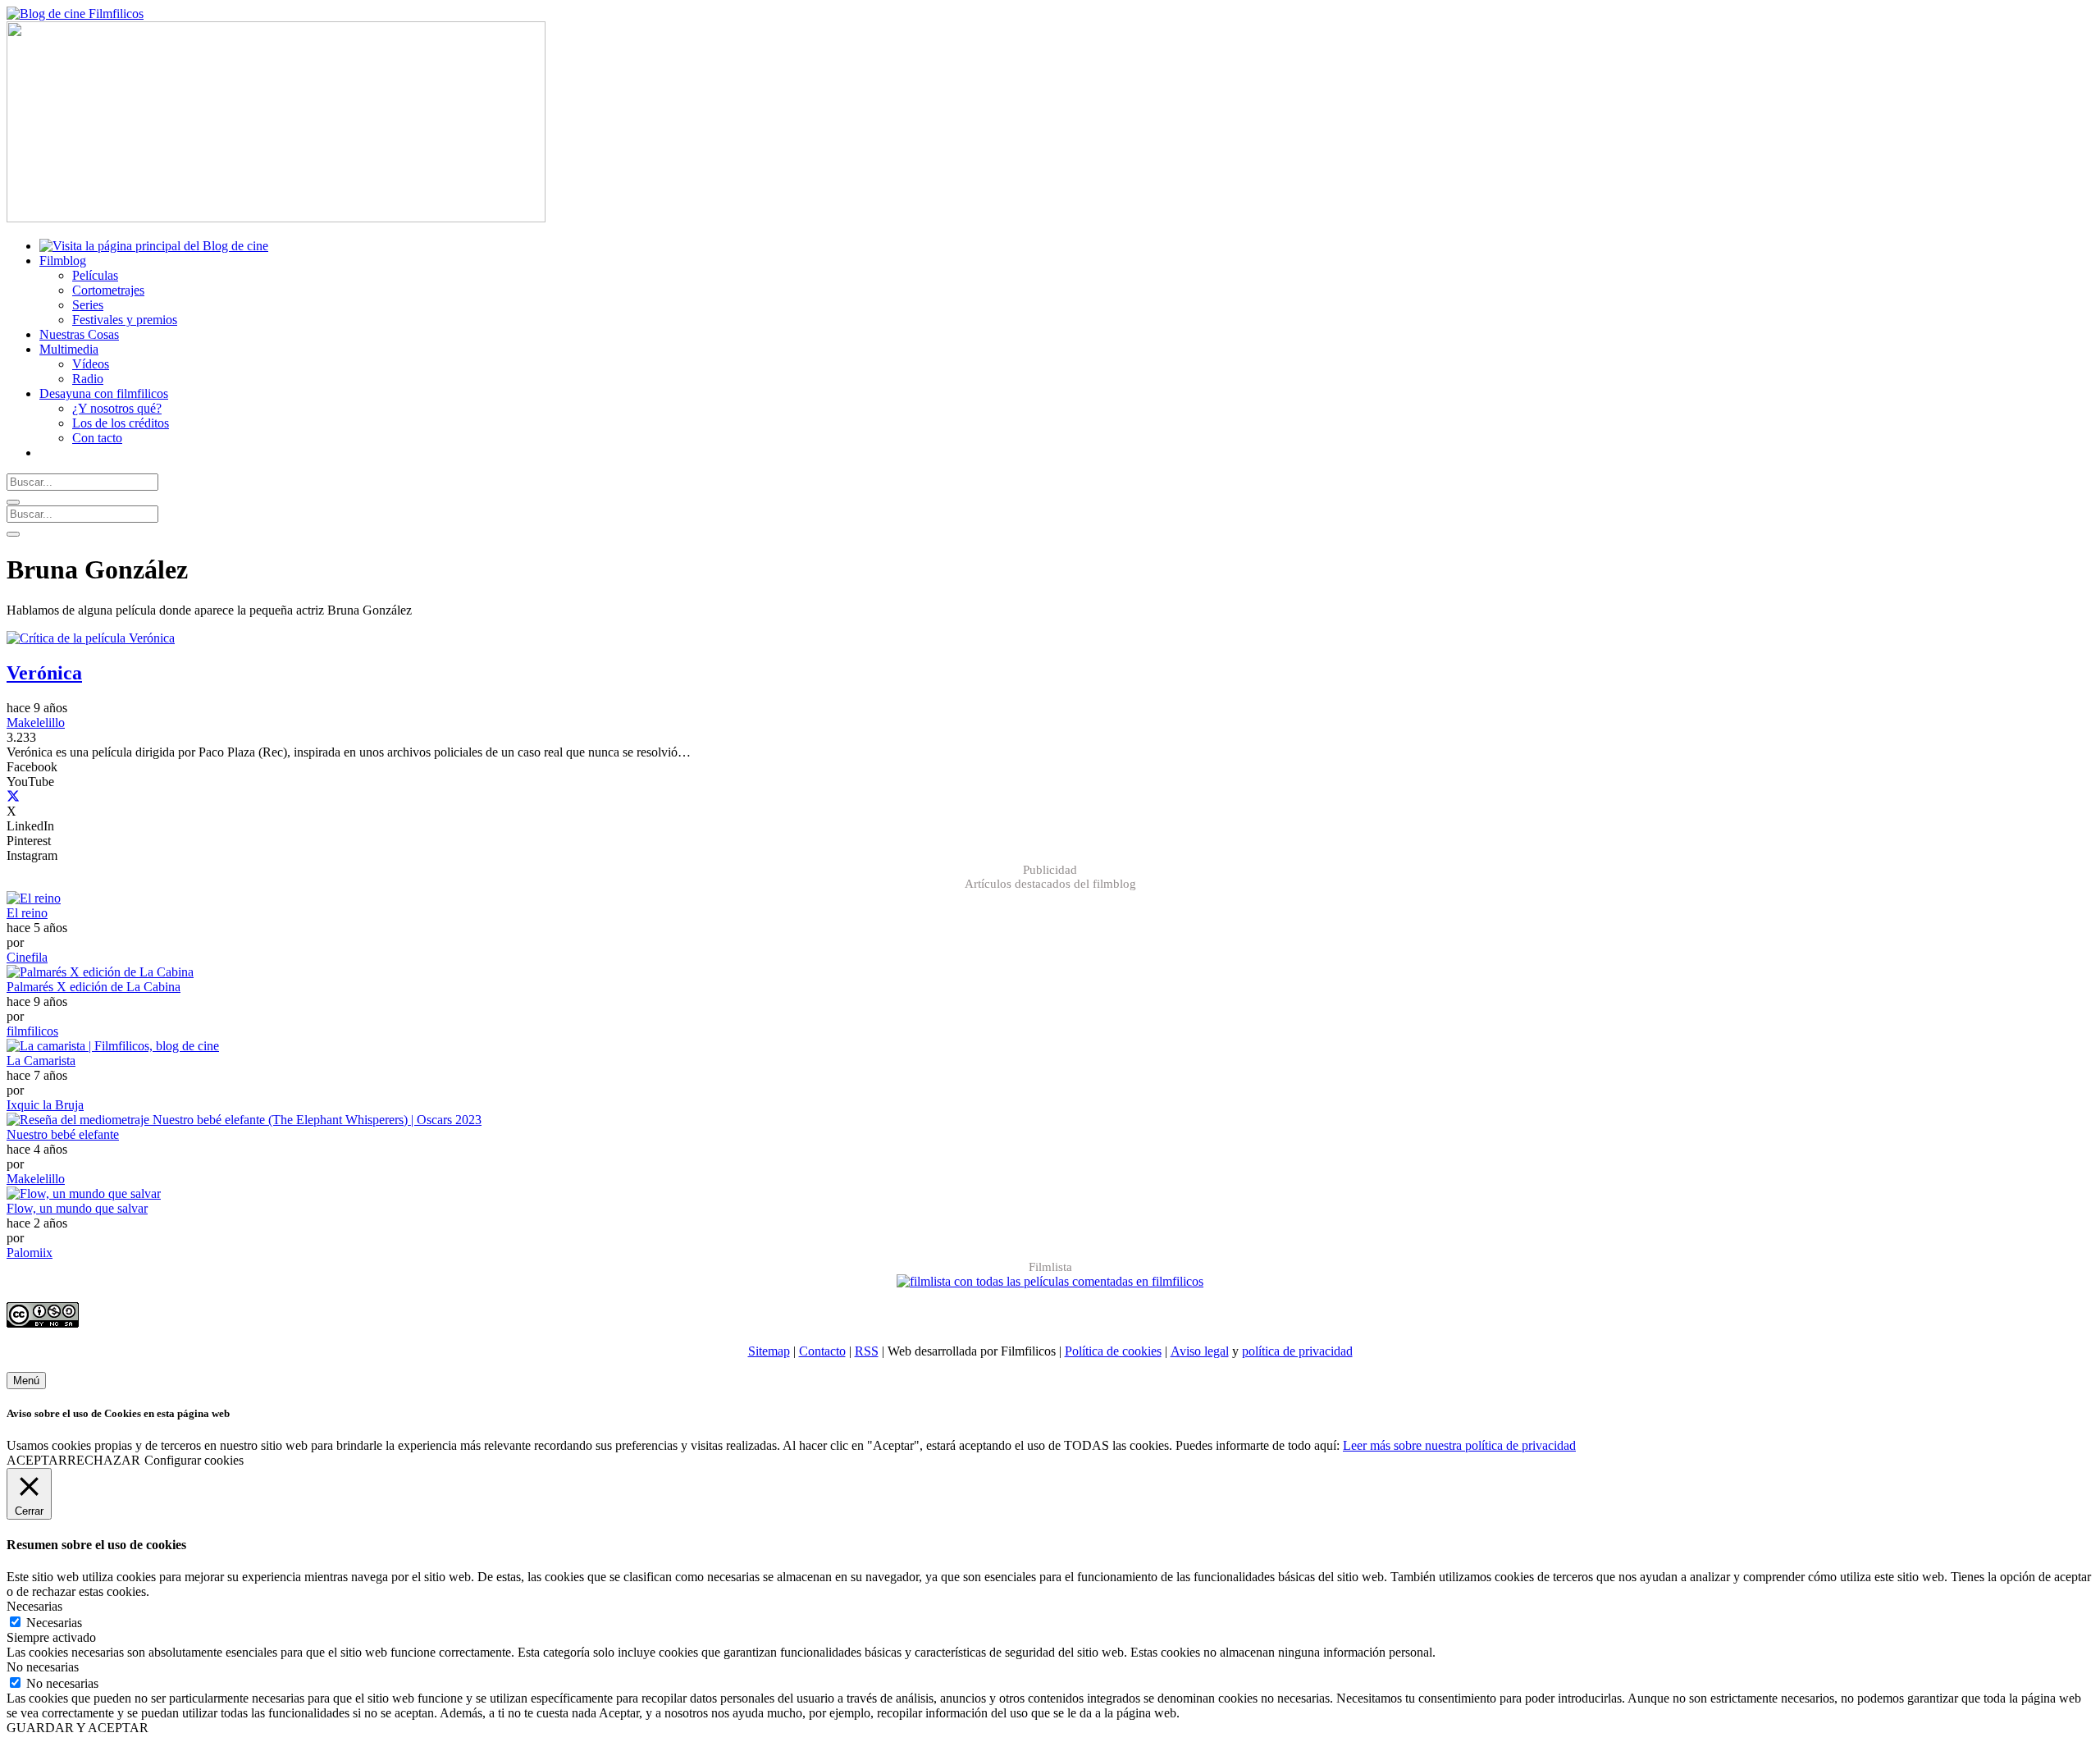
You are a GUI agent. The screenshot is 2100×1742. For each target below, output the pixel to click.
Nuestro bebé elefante (63, 1134)
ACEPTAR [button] (37, 1460)
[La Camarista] (113, 1046)
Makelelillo (36, 722)
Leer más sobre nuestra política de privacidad (1459, 1445)
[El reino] (34, 898)
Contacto (822, 1351)
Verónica (44, 673)
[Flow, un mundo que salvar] (84, 1193)
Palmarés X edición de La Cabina (94, 987)
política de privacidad (1297, 1351)
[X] (13, 796)
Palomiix (30, 1253)
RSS (867, 1351)
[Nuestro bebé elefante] (244, 1120)
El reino (27, 913)
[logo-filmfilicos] (75, 14)
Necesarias (54, 1623)
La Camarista (41, 1061)
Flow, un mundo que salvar (77, 1208)
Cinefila (27, 957)
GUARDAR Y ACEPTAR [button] (78, 1728)
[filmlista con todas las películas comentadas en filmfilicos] (1050, 1281)
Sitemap (769, 1351)
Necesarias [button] (34, 1606)
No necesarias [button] (43, 1667)
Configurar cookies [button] (194, 1460)
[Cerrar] (13, 502)
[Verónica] (91, 638)
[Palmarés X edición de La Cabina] (100, 972)
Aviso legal (1200, 1351)
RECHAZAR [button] (104, 1460)
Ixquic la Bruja (45, 1105)
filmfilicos (32, 1031)
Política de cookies (1113, 1351)
